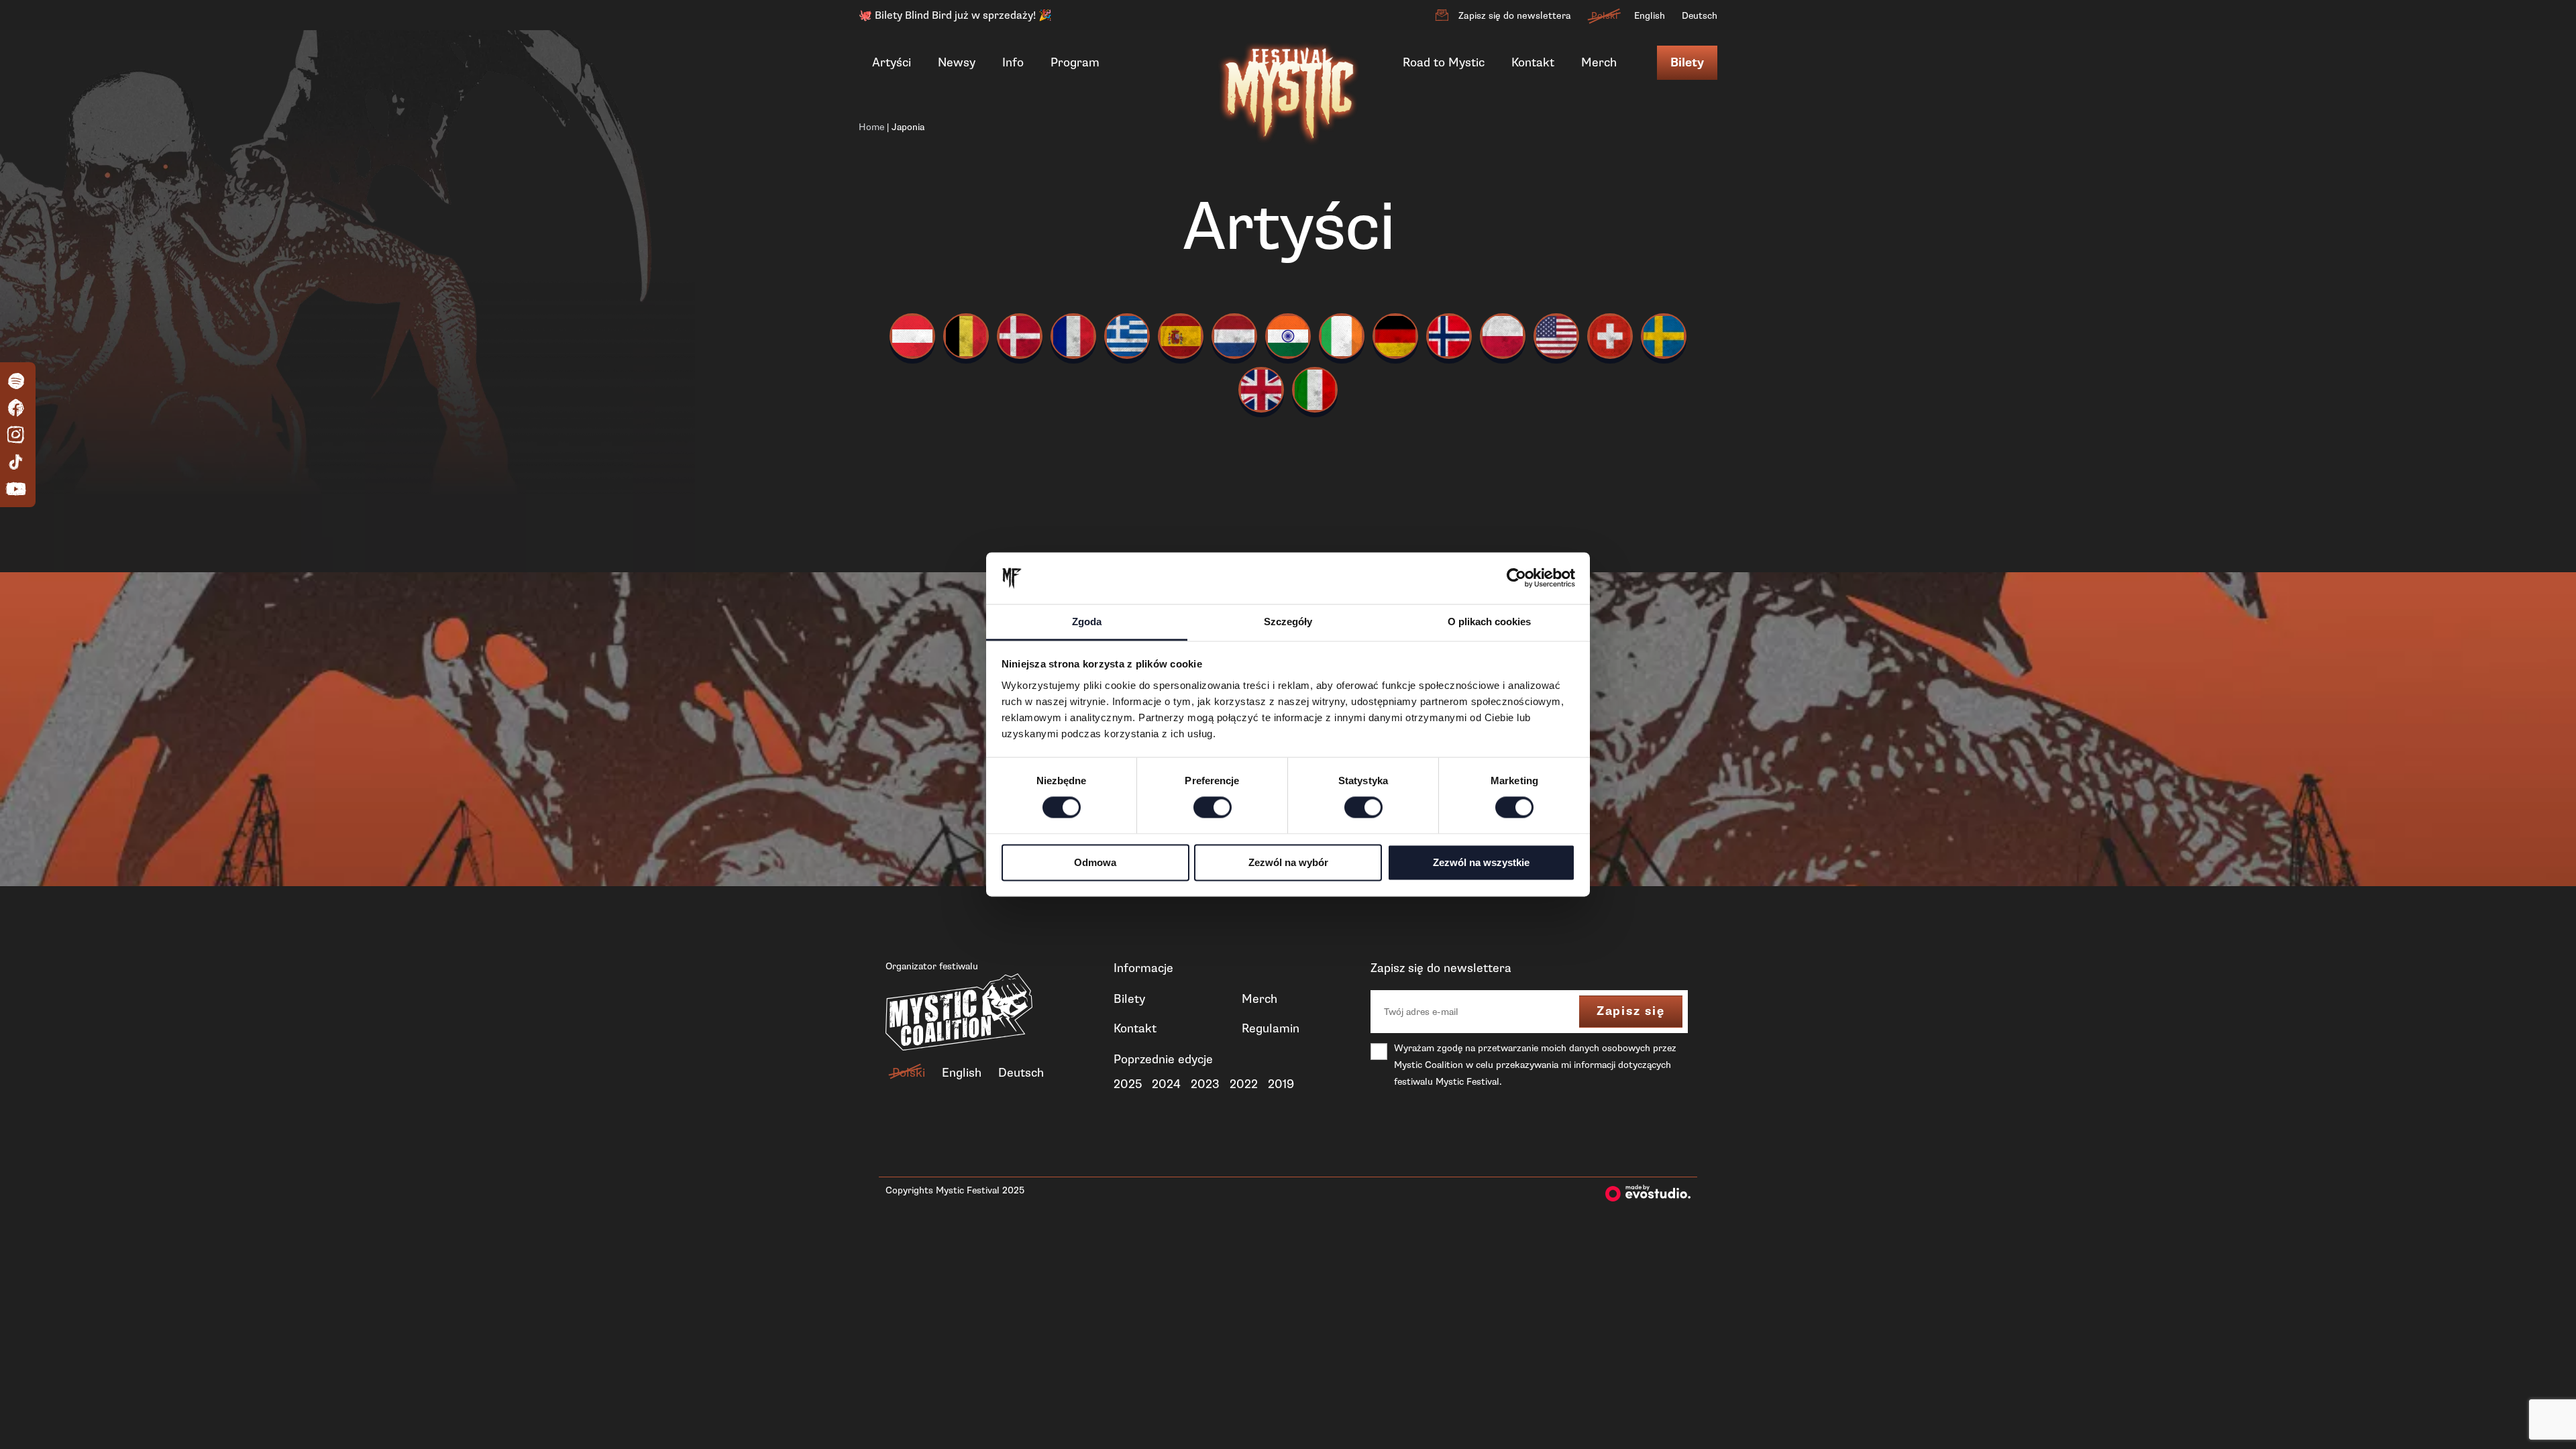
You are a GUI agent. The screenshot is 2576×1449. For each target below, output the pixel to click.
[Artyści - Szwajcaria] (1610, 336)
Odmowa (1095, 862)
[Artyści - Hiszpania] (1181, 336)
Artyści (892, 62)
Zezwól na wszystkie (1481, 862)
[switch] (1213, 808)
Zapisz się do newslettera (1515, 16)
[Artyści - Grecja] (1127, 336)
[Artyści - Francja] (1073, 336)
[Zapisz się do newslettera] (1442, 15)
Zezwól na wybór (1288, 862)
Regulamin (1271, 1028)
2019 (1281, 1084)
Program (1075, 62)
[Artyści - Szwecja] (1664, 336)
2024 (1166, 1084)
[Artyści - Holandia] (1234, 336)
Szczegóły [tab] (1288, 622)
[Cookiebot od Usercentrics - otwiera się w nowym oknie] (1516, 578)
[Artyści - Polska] (1503, 336)
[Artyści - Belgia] (966, 336)
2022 (1244, 1084)
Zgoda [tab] (1087, 622)
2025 (1128, 1084)
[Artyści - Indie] (1288, 336)
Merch (1599, 62)
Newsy (957, 62)
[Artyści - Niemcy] (1395, 336)
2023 (1205, 1084)
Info (1013, 62)
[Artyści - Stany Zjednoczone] (1556, 336)
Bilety (1687, 63)
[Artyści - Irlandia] (1342, 336)
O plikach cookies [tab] (1489, 622)
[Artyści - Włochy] (1315, 390)
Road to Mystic (1444, 62)
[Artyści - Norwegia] (1449, 336)
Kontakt (1533, 62)
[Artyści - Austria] (912, 336)
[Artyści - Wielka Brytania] (1261, 390)
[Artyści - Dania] (1020, 336)
